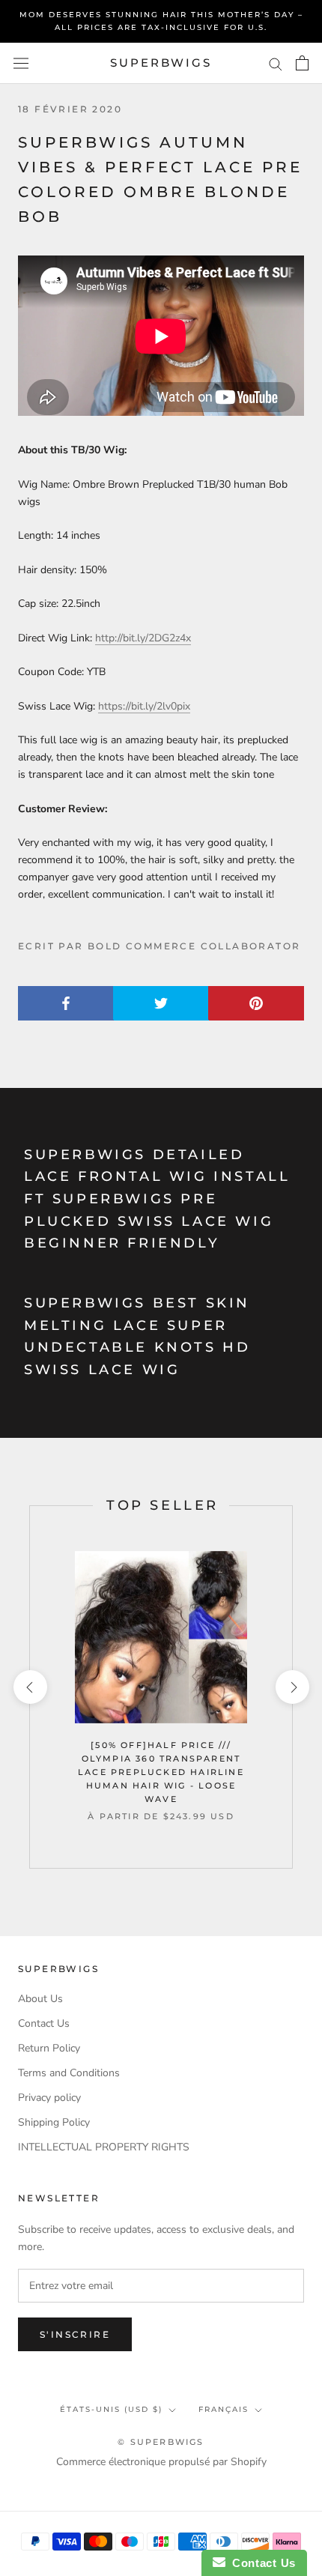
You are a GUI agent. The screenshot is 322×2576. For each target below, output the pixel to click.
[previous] (30, 1687)
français (224, 2409)
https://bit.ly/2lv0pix (144, 706)
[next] (292, 1687)
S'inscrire (75, 2334)
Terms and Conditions (69, 2073)
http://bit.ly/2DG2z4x (143, 638)
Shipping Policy (54, 2122)
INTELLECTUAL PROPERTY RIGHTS (104, 2147)
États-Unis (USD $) (111, 2409)
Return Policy (49, 2048)
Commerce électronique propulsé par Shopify (161, 2462)
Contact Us (44, 2023)
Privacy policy (49, 2098)
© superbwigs (161, 2442)
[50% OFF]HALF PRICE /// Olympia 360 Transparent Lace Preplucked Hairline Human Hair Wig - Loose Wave (161, 1772)
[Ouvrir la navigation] (21, 63)
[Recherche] (276, 63)
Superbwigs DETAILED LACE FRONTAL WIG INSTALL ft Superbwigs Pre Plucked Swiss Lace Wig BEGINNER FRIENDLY (157, 1199)
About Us (40, 1999)
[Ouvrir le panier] (302, 63)
